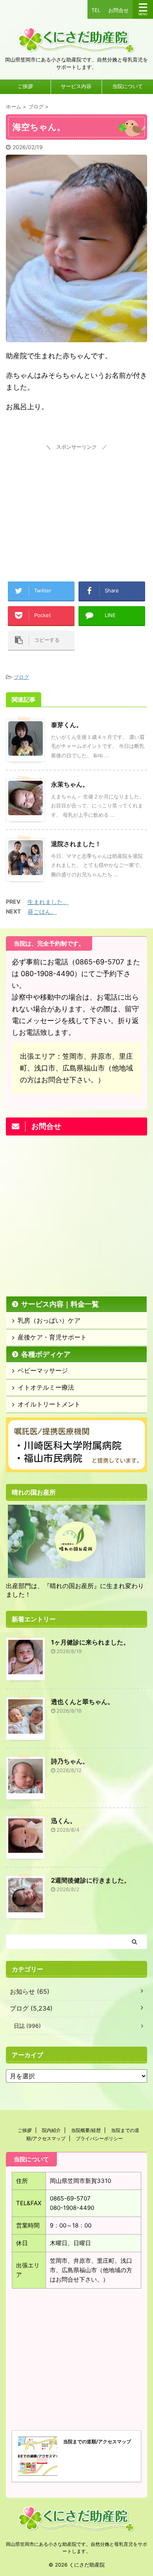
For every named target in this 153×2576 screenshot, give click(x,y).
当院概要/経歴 (86, 2130)
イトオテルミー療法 (46, 1387)
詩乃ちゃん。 (70, 1761)
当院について (127, 86)
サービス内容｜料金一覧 (60, 1304)
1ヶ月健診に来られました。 (90, 1642)
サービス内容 (76, 86)
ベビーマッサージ (43, 1370)
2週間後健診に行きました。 (91, 1880)
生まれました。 (48, 902)
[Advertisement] (76, 502)
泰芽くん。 (67, 725)
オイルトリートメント (49, 1404)
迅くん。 (64, 1821)
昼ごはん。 (42, 912)
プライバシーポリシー (99, 2138)
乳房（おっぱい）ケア (49, 1320)
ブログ (21, 677)
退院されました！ (76, 844)
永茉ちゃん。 (70, 784)
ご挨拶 (25, 86)
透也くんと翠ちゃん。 (82, 1702)
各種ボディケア (46, 1354)
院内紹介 (51, 2130)
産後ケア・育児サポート (52, 1337)
